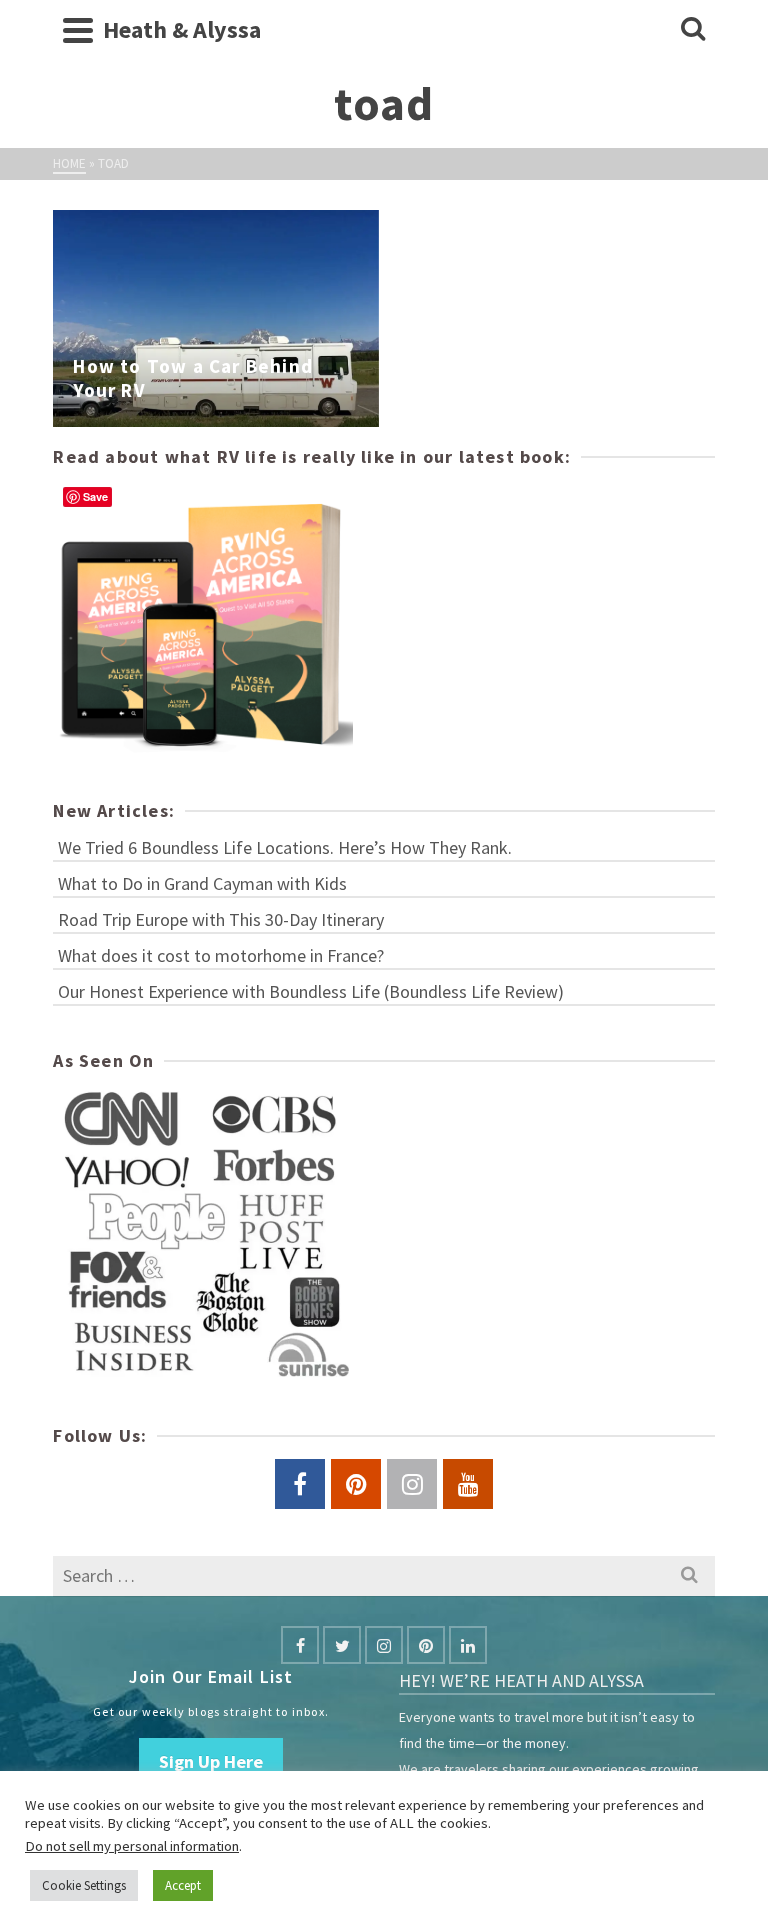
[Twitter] (342, 1645)
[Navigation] (78, 30)
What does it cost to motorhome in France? (221, 955)
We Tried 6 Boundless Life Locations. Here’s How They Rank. (285, 847)
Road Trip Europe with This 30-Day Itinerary (221, 919)
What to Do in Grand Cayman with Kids (202, 883)
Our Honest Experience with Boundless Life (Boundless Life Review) (311, 991)
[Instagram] (384, 1645)
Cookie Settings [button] (84, 1885)
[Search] (693, 30)
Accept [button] (183, 1885)
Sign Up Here (211, 1761)
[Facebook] (300, 1645)
